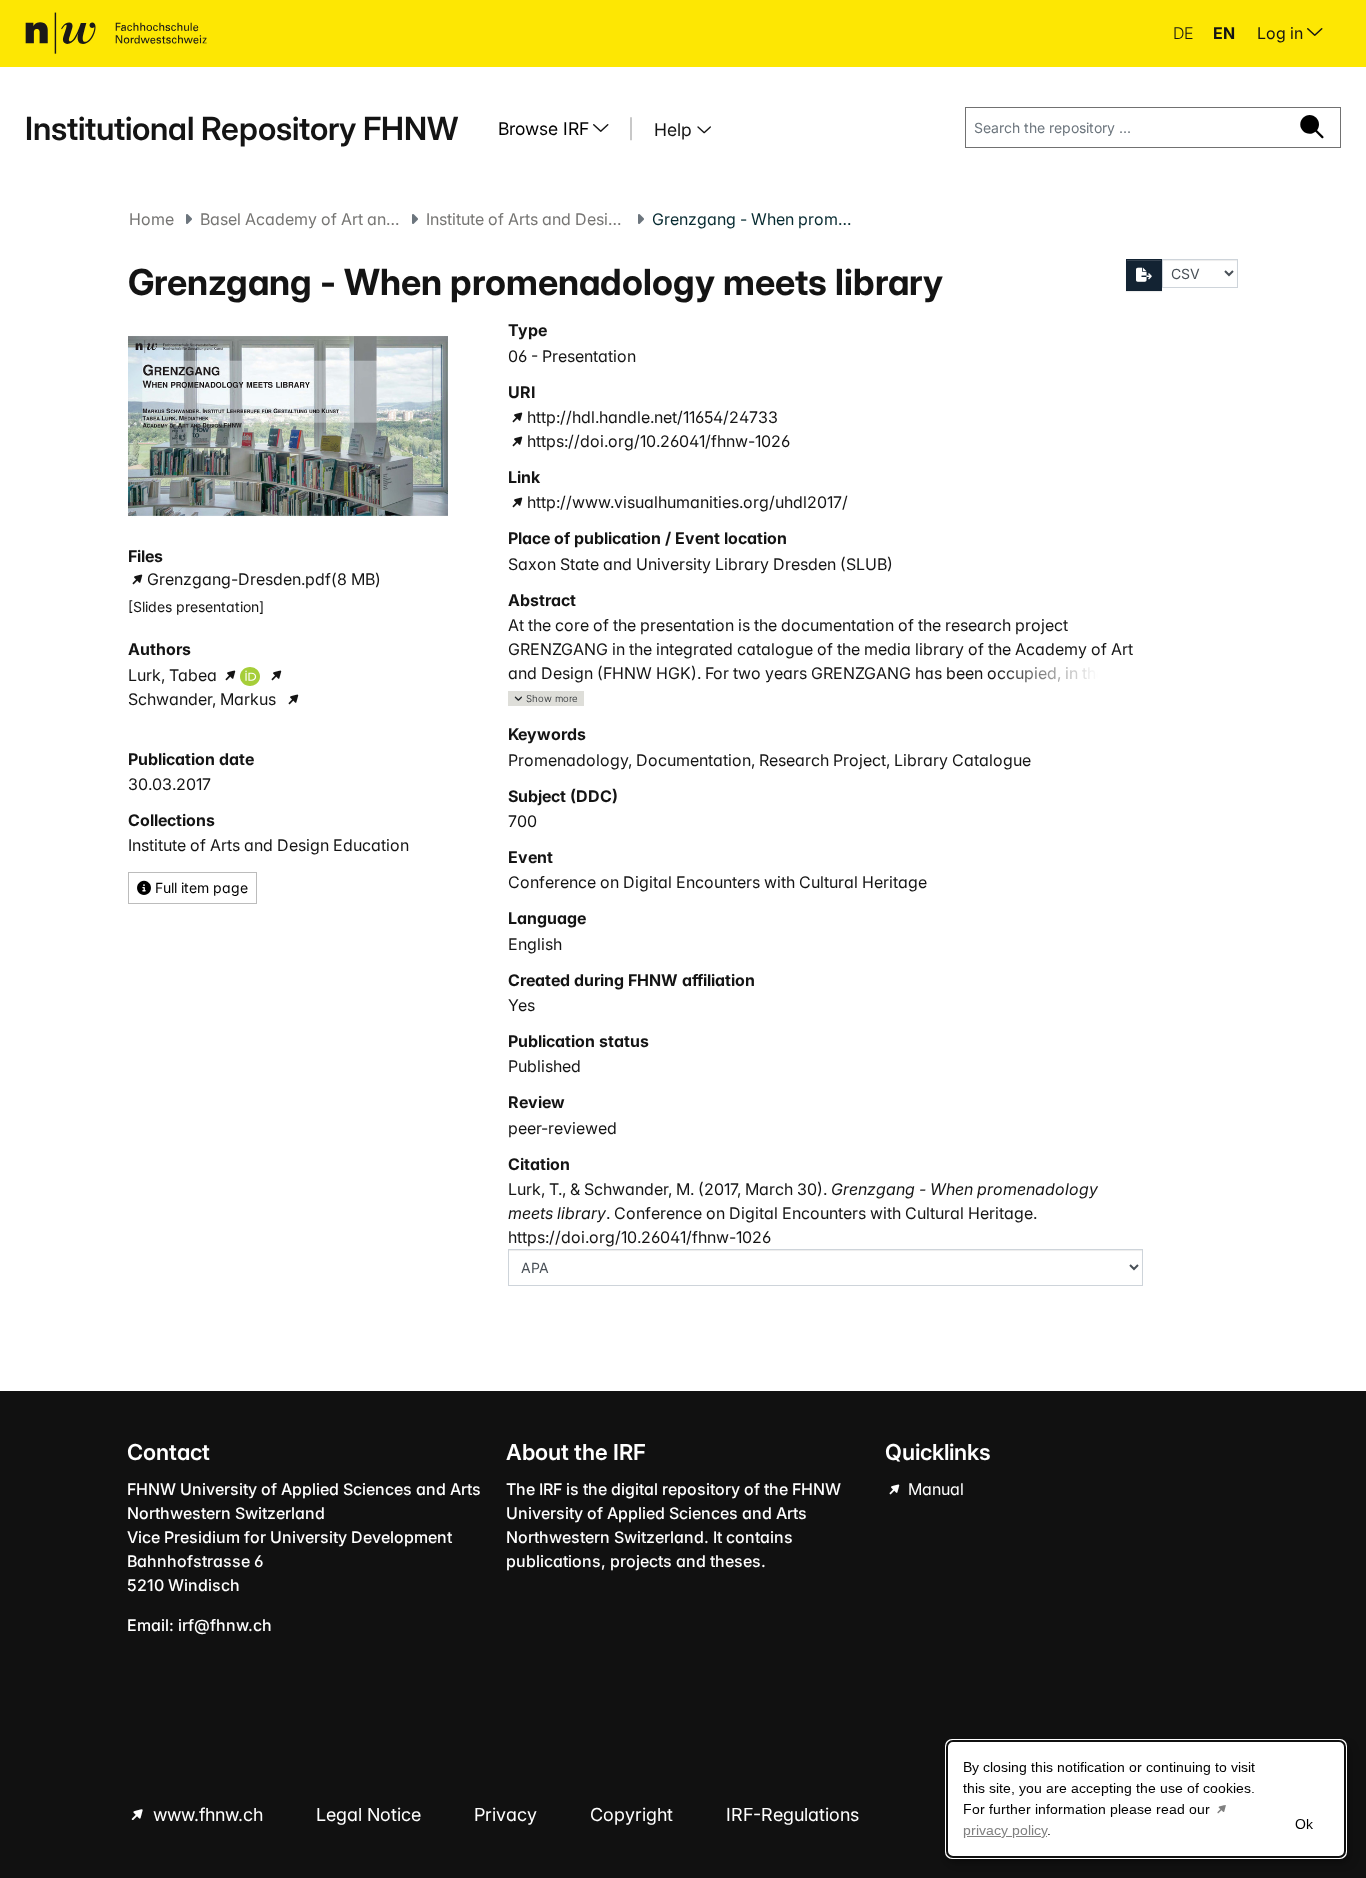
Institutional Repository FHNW (241, 128)
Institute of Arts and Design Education (526, 219)
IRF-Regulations (792, 1814)
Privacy (508, 1814)
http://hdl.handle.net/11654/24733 (652, 417)
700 (522, 821)
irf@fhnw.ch (225, 1625)
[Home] (116, 33)
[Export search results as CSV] (1144, 275)
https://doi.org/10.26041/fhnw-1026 (658, 441)
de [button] (1185, 33)
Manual (934, 1489)
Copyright (634, 1814)
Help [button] (675, 129)
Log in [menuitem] (1282, 33)
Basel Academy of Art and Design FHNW (300, 219)
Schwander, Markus (202, 699)
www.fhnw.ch (208, 1814)
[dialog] (1146, 1799)
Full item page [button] (199, 887)
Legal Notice (371, 1814)
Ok (1304, 1824)
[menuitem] (561, 129)
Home (151, 219)
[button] (546, 698)
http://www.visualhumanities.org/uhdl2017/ (687, 502)
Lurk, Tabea (172, 675)
